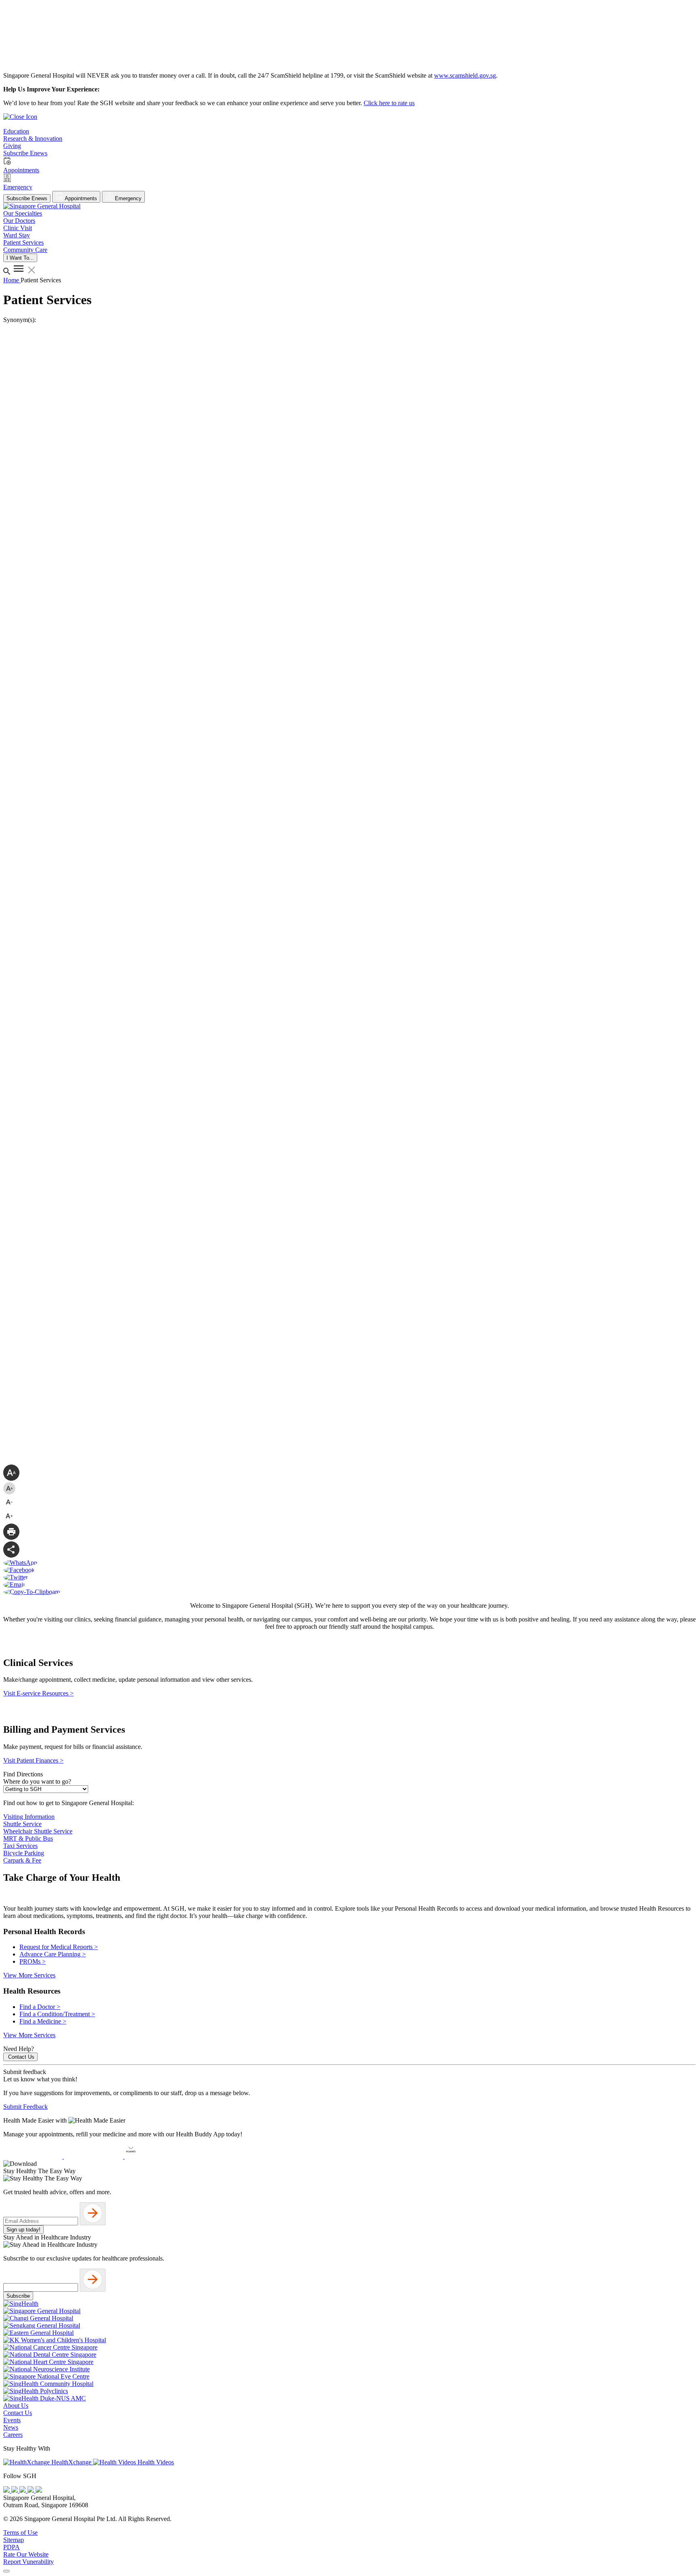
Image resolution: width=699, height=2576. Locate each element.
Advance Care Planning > (53, 1954)
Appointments (80, 198)
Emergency (127, 198)
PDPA (12, 2547)
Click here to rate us (389, 103)
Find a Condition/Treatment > (57, 2014)
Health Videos (155, 2462)
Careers (13, 2435)
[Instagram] (23, 2490)
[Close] (6, 2571)
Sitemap (14, 2540)
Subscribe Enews (27, 198)
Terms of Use (20, 2533)
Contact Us (21, 2057)
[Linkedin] (39, 2490)
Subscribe (18, 2296)
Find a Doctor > (40, 2007)
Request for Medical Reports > (59, 1947)
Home (12, 280)
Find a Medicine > (43, 2021)
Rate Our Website (26, 2554)
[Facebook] (7, 2490)
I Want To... (20, 258)
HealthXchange (71, 2462)
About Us (16, 2406)
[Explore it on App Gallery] (154, 2156)
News (11, 2427)
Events (12, 2420)
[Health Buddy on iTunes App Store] (34, 2156)
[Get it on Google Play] (94, 2156)
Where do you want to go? (37, 1781)
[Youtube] (15, 2490)
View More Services (29, 1975)
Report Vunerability (29, 2562)
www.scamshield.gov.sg (465, 75)
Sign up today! (23, 2230)
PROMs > (33, 1961)
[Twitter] (32, 2490)
